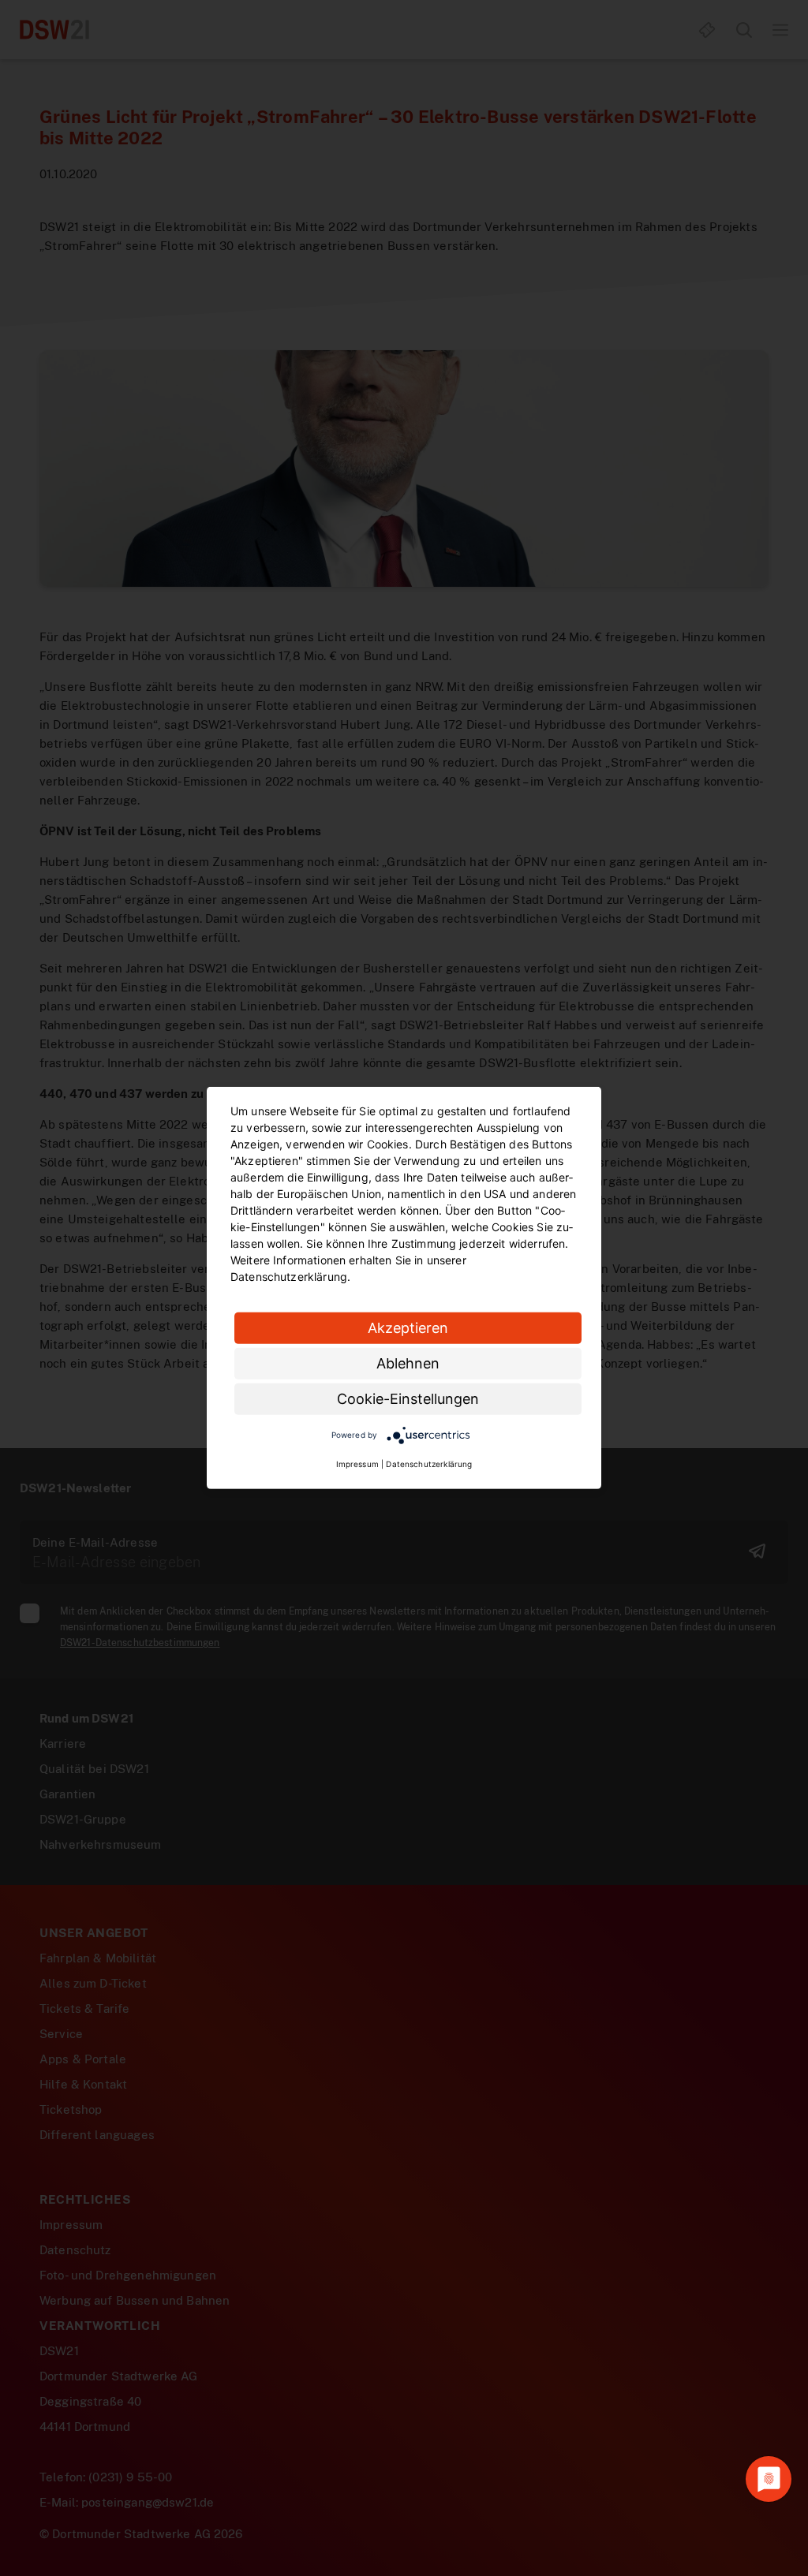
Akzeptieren (408, 1328)
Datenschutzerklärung (429, 1464)
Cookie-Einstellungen (408, 1399)
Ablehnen (408, 1363)
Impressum (357, 1464)
